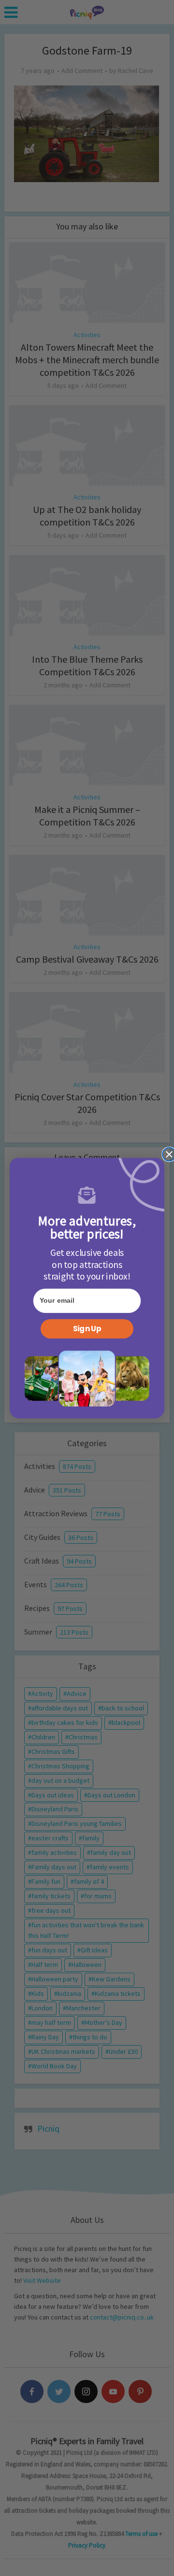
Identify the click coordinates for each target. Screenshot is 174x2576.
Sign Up (87, 1329)
